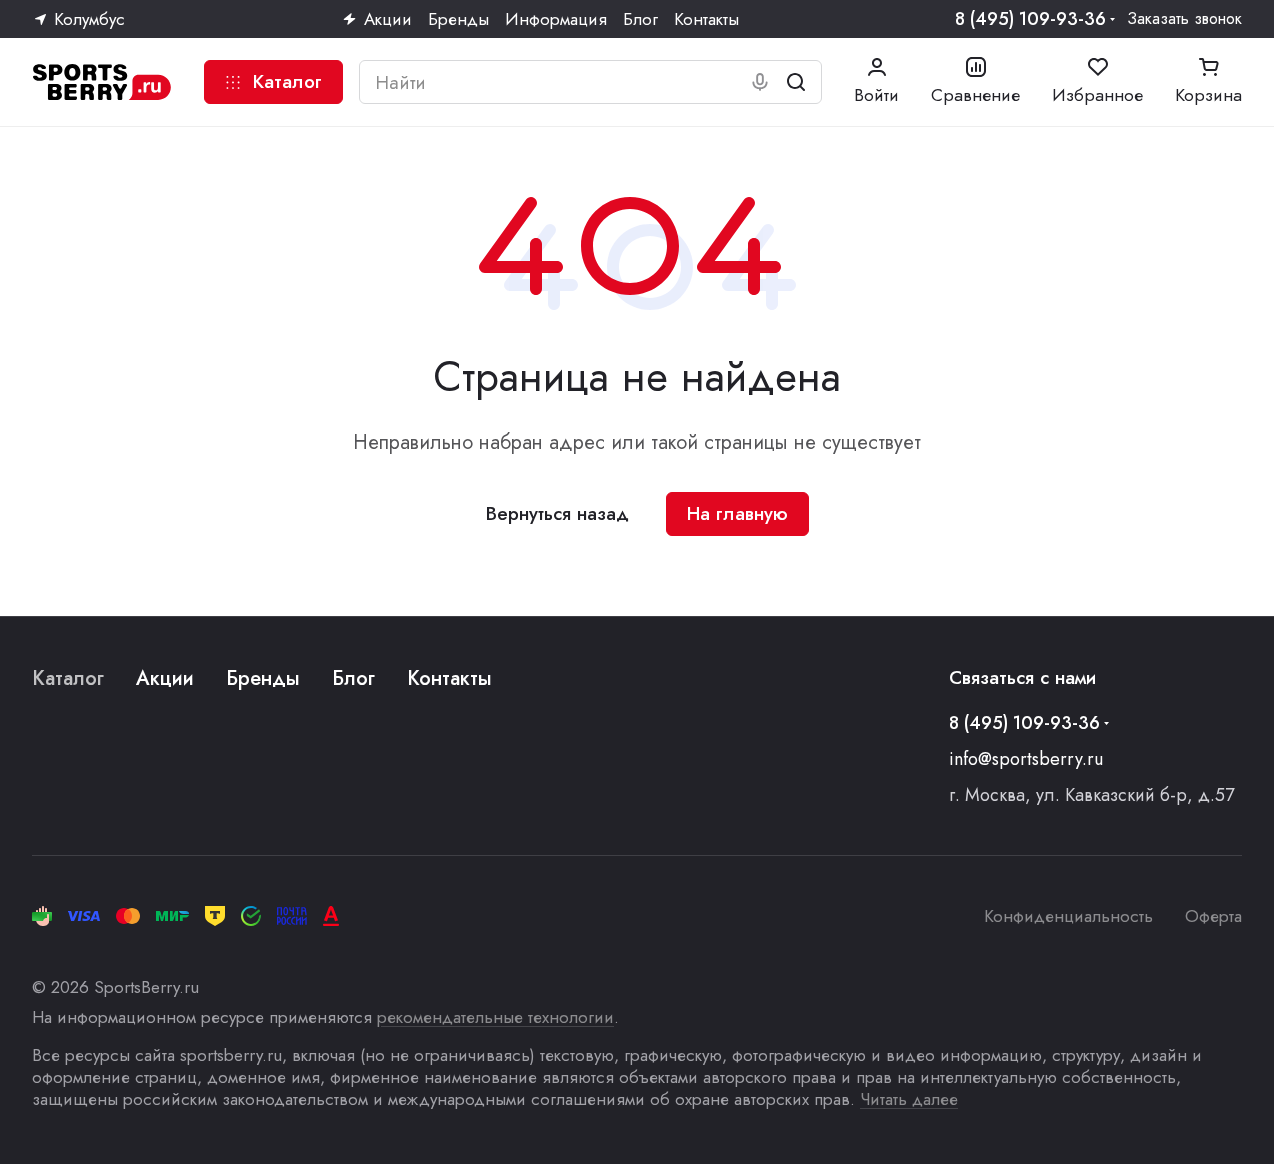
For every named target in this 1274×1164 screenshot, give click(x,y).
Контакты (449, 678)
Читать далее (909, 1099)
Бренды (263, 678)
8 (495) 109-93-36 (1030, 19)
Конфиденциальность (1068, 916)
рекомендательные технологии (495, 1017)
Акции (165, 678)
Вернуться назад (557, 513)
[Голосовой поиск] (760, 82)
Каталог (68, 678)
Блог (353, 678)
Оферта (1213, 916)
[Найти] (796, 82)
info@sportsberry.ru (1026, 759)
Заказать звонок (1184, 19)
